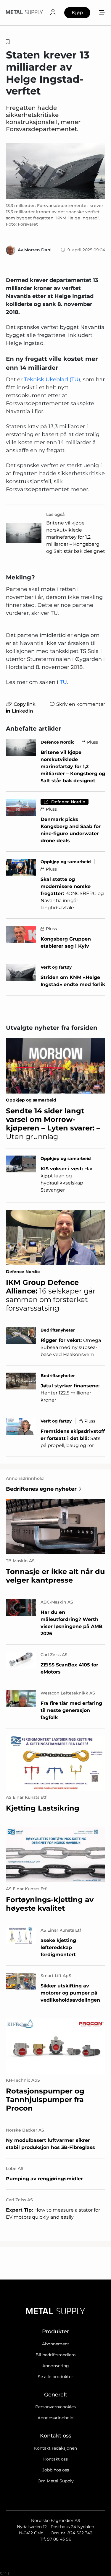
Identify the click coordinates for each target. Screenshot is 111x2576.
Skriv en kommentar (81, 704)
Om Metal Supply (56, 2481)
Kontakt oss (55, 2459)
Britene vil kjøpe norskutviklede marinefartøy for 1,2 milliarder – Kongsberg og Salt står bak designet (76, 537)
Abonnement (56, 2344)
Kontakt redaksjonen (55, 2448)
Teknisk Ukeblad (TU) (52, 379)
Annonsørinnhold (55, 2418)
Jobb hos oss (56, 2470)
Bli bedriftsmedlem (56, 2355)
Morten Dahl (38, 250)
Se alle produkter (55, 2377)
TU (63, 682)
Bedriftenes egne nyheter (41, 1489)
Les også (55, 514)
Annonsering (56, 2366)
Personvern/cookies (55, 2407)
